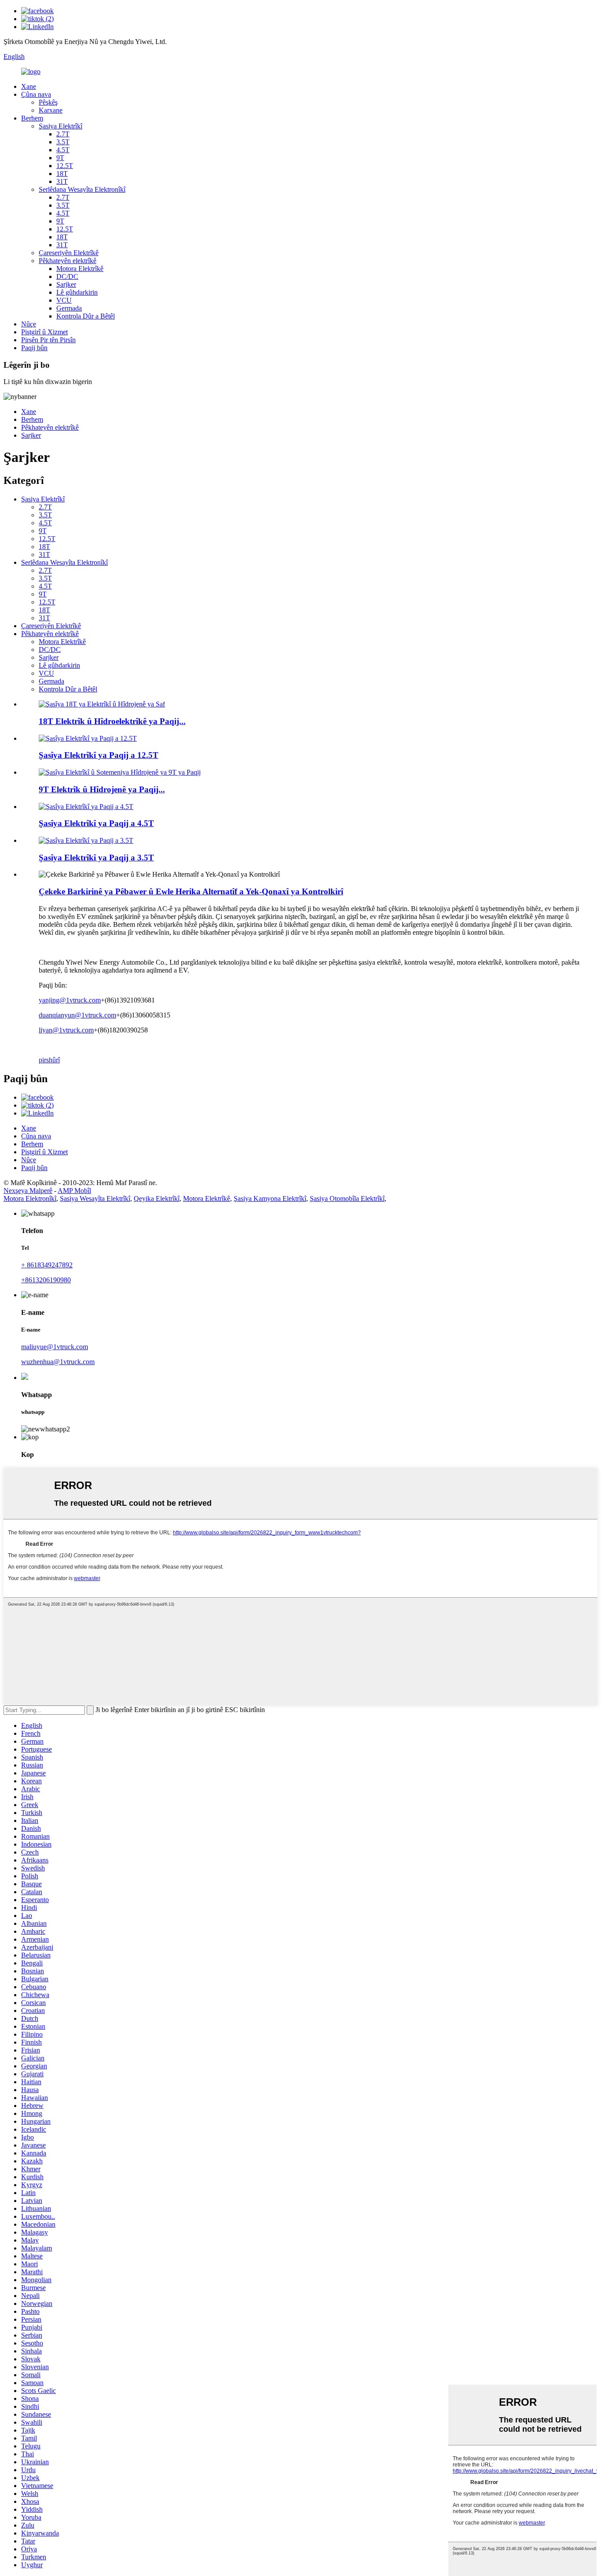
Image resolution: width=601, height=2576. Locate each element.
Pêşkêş (48, 102)
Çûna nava (36, 94)
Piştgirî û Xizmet (44, 332)
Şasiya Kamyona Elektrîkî (270, 1198)
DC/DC (67, 276)
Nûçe (29, 324)
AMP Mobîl (74, 1191)
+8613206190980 (46, 1280)
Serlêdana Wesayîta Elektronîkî (82, 189)
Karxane (51, 110)
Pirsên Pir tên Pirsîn (48, 340)
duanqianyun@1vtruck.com (77, 1015)
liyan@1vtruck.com (66, 1030)
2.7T (63, 134)
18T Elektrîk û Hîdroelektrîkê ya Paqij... (112, 721)
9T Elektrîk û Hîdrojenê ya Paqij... (102, 789)
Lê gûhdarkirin (77, 292)
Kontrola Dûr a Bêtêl (86, 316)
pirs (44, 1060)
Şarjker (66, 284)
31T (62, 181)
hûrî (54, 1060)
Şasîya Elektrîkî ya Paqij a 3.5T (96, 858)
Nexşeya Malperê (28, 1191)
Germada (69, 308)
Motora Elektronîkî (30, 1198)
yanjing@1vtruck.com (70, 1000)
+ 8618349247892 (47, 1265)
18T (62, 174)
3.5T (63, 142)
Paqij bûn (34, 348)
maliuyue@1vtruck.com (55, 1347)
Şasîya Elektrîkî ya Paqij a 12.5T (99, 755)
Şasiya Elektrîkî (60, 126)
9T (60, 158)
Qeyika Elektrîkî (157, 1198)
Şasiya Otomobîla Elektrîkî (347, 1198)
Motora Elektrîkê (80, 269)
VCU (64, 300)
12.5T (65, 166)
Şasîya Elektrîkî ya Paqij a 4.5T (96, 823)
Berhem (32, 118)
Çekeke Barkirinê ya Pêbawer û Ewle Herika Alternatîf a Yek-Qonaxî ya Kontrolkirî (191, 891)
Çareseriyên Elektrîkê (69, 253)
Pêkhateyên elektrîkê (68, 261)
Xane (29, 86)
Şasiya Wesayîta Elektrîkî (95, 1198)
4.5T (63, 150)
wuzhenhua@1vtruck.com (58, 1362)
